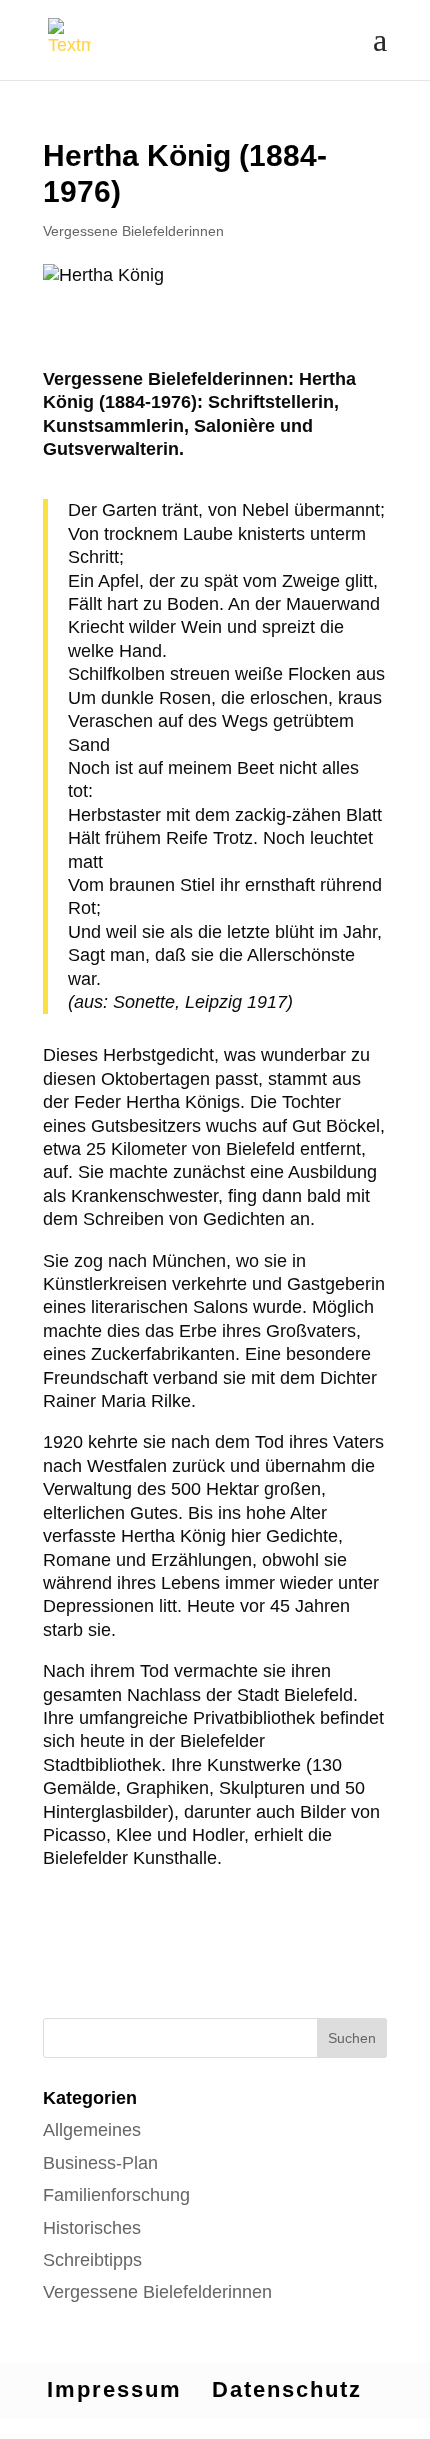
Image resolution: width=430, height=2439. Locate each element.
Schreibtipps (92, 2260)
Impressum (114, 2389)
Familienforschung (116, 2195)
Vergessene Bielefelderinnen (133, 231)
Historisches (92, 2228)
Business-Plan (100, 2163)
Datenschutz (287, 2389)
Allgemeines (92, 2130)
